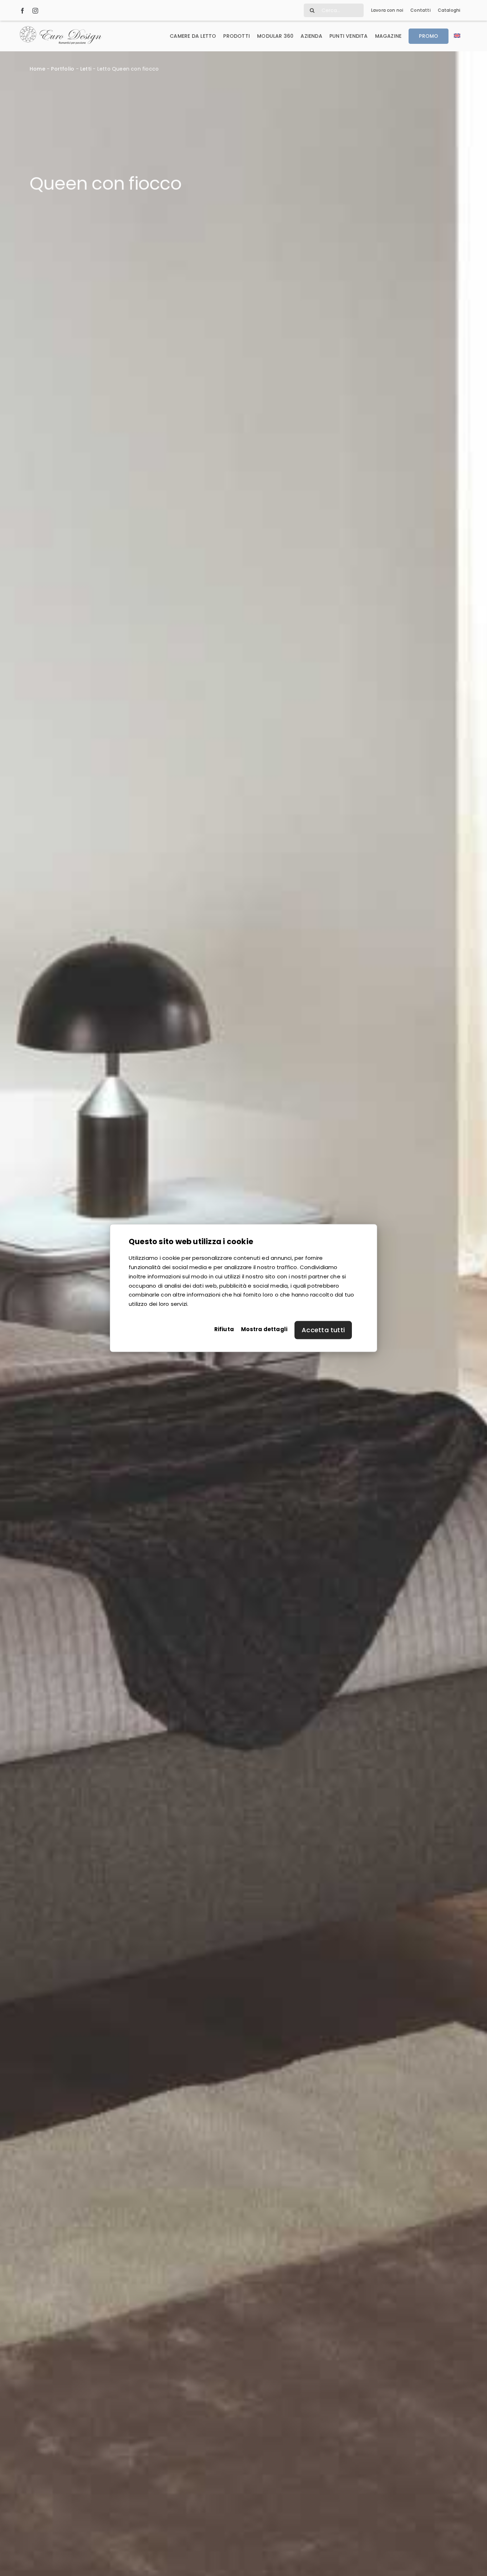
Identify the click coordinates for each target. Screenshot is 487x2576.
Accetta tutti (323, 1330)
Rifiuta (224, 1329)
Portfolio (63, 69)
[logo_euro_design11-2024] (61, 29)
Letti (86, 69)
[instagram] (35, 10)
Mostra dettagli (264, 1329)
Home (37, 69)
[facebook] (22, 10)
